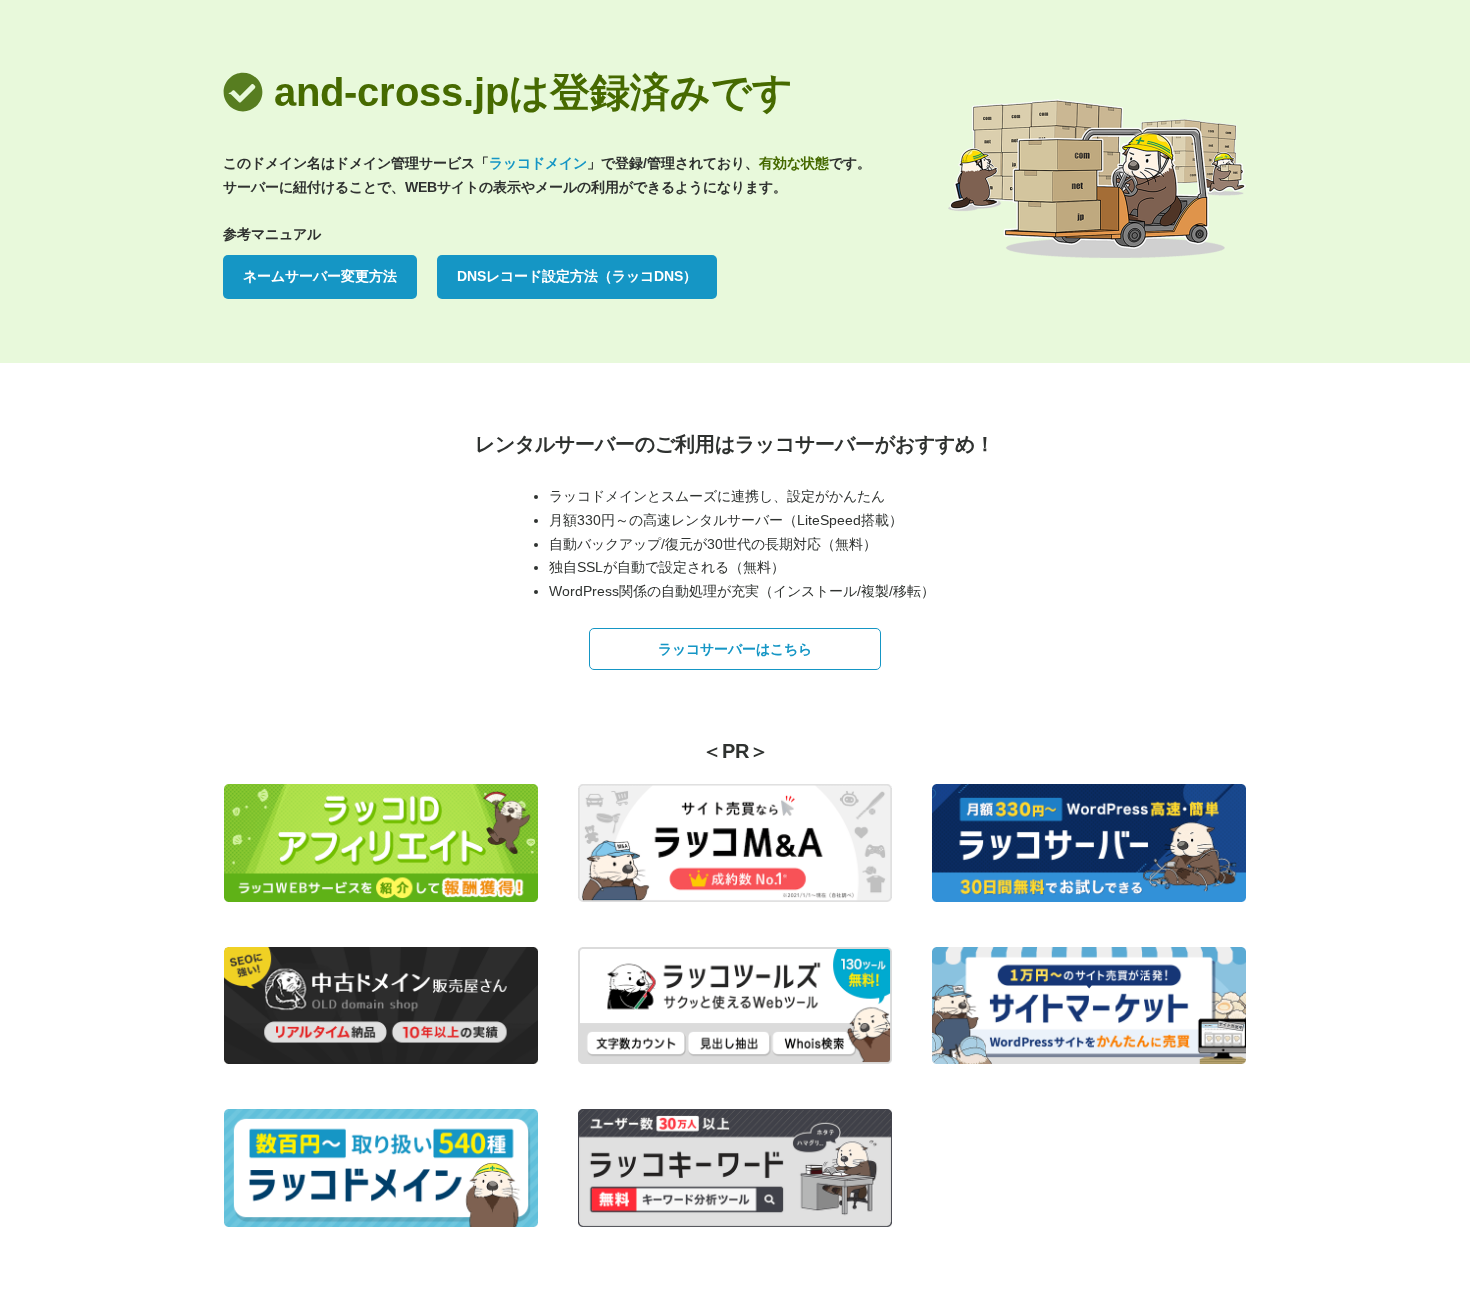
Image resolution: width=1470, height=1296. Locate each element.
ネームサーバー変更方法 (320, 276)
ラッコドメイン (538, 163)
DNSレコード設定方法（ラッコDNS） (577, 276)
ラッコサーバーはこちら (735, 649)
